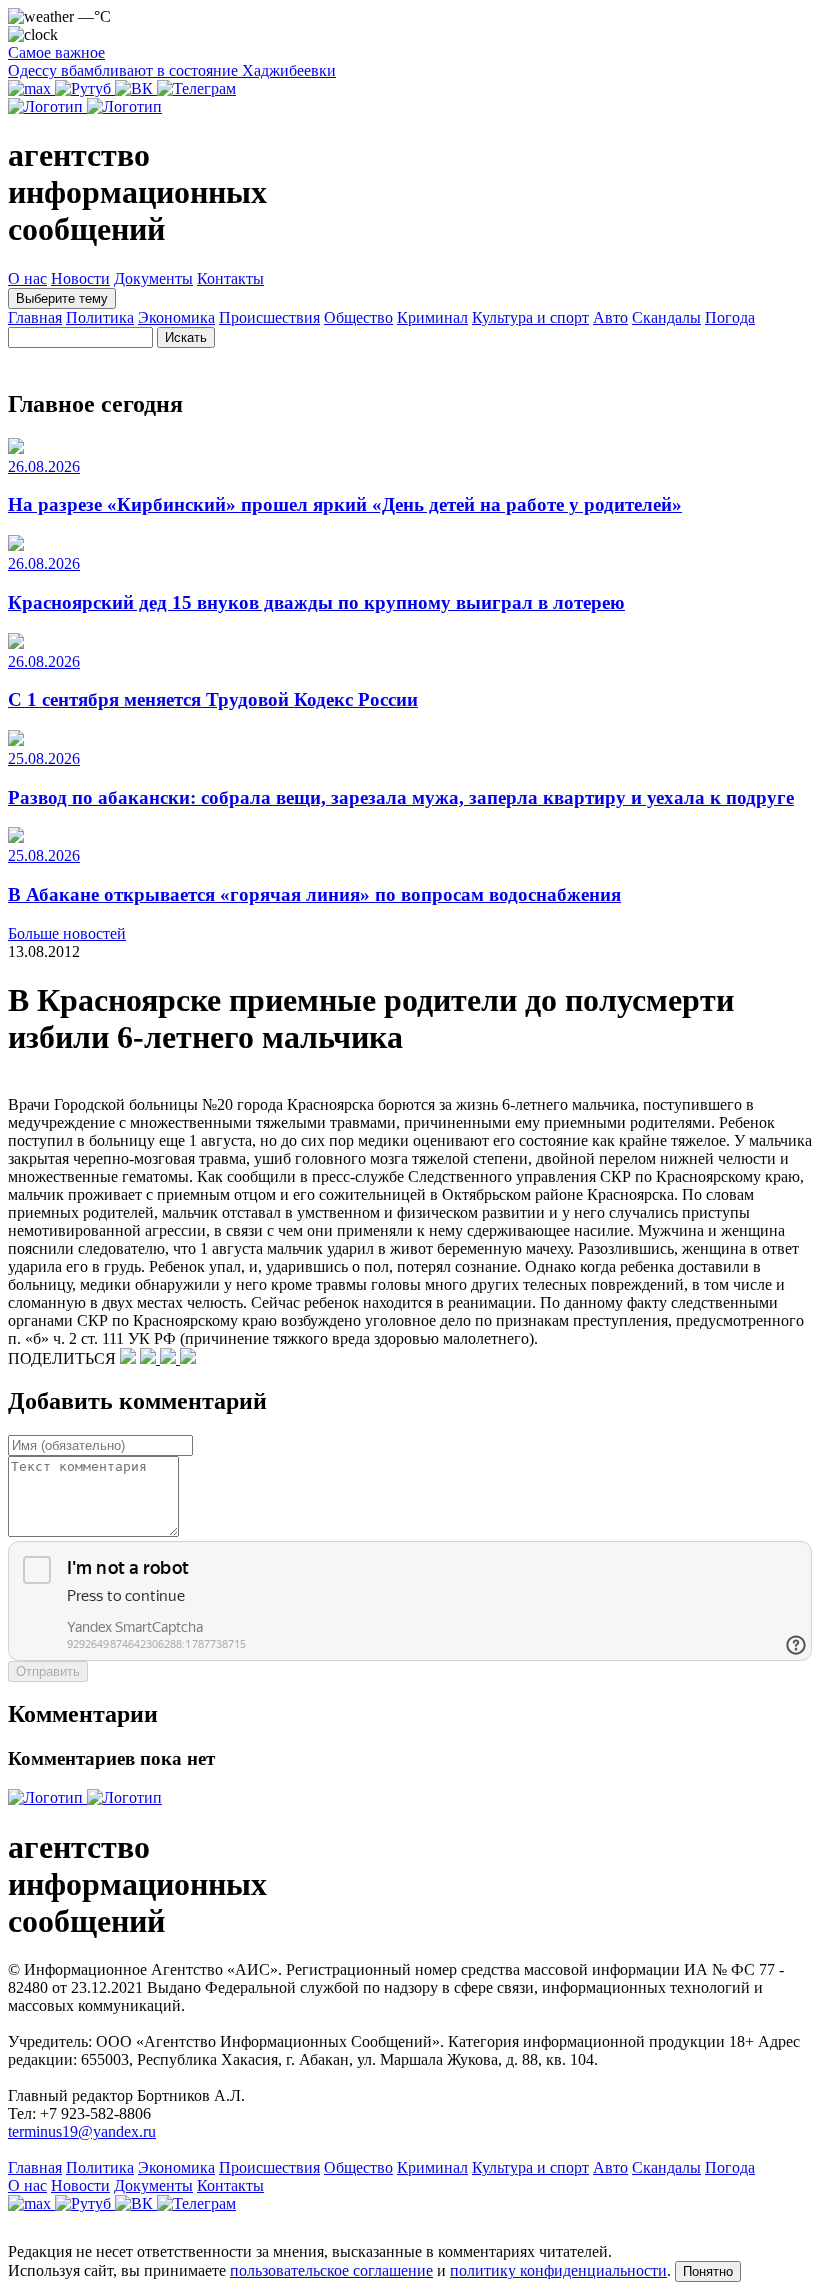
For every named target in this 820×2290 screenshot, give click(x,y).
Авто (610, 317)
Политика (100, 317)
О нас (27, 278)
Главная (35, 317)
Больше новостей (67, 933)
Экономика (176, 317)
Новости (80, 278)
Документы (153, 278)
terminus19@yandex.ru (82, 2131)
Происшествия (269, 317)
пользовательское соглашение (331, 2270)
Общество (358, 317)
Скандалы (666, 317)
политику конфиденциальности (558, 2270)
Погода (730, 317)
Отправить (48, 1671)
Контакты (230, 278)
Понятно (708, 2271)
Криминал (432, 317)
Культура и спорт (530, 317)
